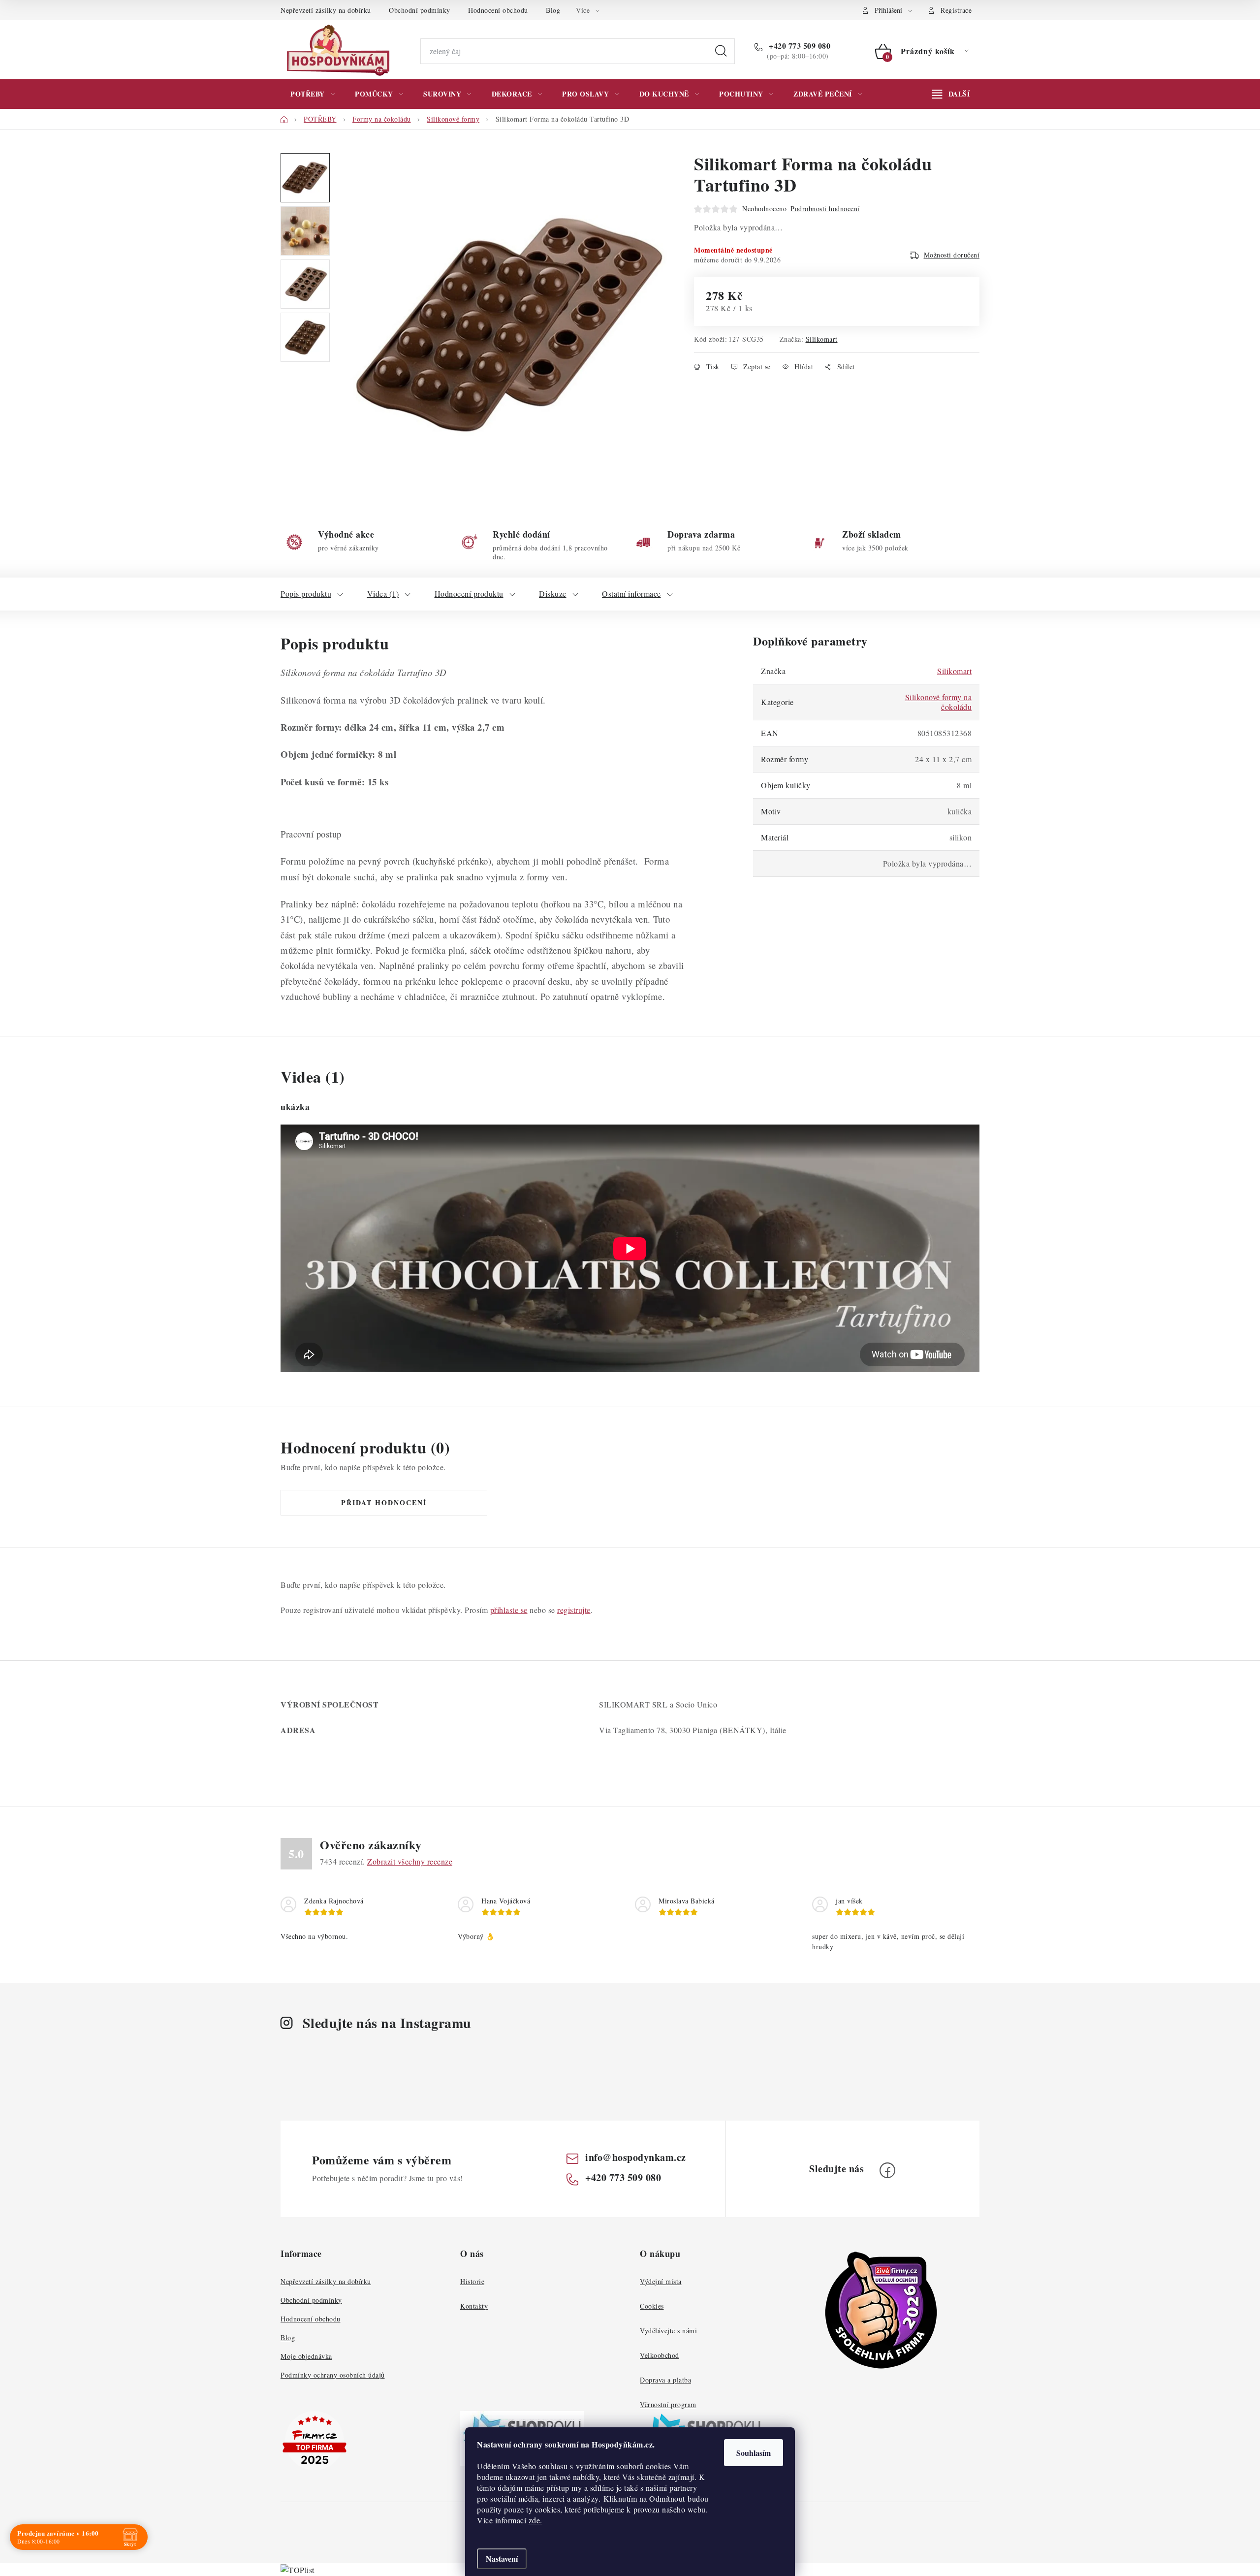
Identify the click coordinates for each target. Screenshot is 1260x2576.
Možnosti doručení (952, 255)
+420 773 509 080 (799, 46)
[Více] (951, 94)
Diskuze (553, 594)
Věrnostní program (668, 2404)
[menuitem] (313, 94)
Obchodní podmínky (420, 10)
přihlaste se (509, 1610)
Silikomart (822, 339)
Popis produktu (306, 594)
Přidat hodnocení (384, 1502)
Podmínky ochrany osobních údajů (333, 2375)
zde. (535, 2520)
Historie (472, 2281)
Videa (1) (383, 594)
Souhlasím (754, 2453)
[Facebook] (887, 2170)
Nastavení (502, 2559)
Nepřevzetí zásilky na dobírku (326, 10)
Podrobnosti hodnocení (825, 209)
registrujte (574, 1610)
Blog (553, 10)
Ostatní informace (631, 594)
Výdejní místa (661, 2281)
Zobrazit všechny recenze (410, 1861)
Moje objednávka (306, 2356)
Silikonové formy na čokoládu (939, 702)
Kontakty (474, 2306)
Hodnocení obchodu (498, 10)
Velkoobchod (660, 2355)
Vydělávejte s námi (668, 2331)
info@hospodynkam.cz (636, 2157)
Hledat (721, 51)
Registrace (956, 10)
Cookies (652, 2306)
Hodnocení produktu (469, 594)
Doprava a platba (665, 2380)
